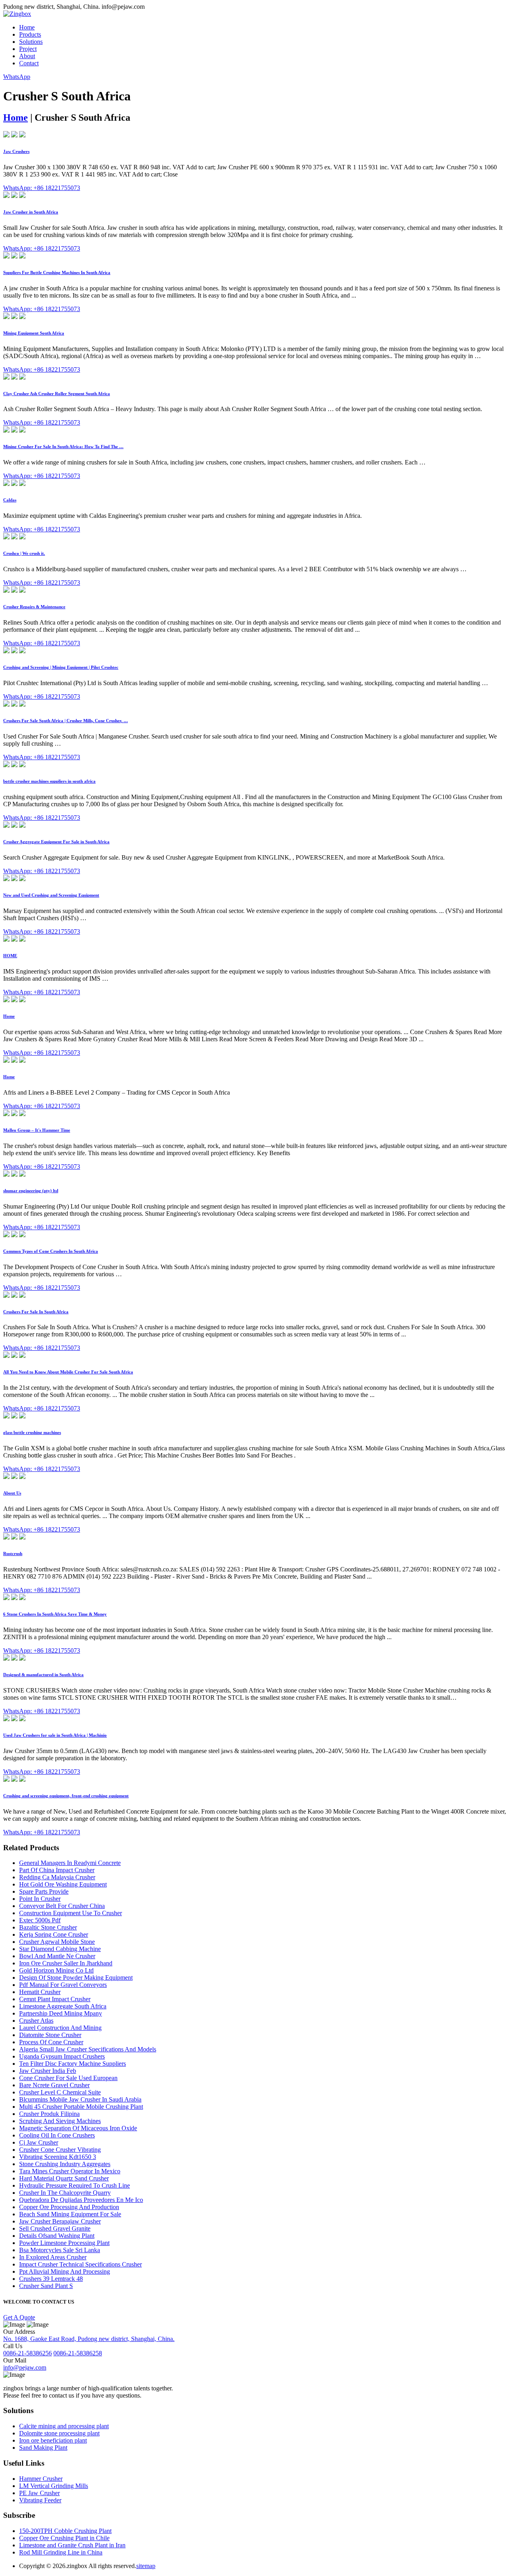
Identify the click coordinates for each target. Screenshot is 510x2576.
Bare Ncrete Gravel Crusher (54, 2085)
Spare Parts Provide (44, 1891)
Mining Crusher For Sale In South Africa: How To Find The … (63, 447)
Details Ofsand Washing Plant (57, 2236)
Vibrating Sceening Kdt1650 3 (58, 2157)
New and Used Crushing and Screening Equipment (51, 895)
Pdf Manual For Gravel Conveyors (63, 1985)
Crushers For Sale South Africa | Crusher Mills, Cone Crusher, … (66, 721)
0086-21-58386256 (27, 2353)
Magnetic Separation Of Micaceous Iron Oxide (78, 2128)
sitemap (146, 2566)
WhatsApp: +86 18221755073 (42, 188)
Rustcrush (13, 1553)
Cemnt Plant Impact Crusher (55, 1999)
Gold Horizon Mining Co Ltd (56, 1970)
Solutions (31, 42)
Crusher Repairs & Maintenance (34, 607)
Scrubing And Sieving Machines (60, 2121)
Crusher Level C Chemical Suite (60, 2092)
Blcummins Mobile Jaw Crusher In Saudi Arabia (80, 2099)
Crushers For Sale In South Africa (36, 1312)
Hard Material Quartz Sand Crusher (64, 2178)
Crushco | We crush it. (24, 553)
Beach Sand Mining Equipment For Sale (70, 2214)
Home (27, 27)
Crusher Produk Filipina (49, 2114)
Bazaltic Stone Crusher (48, 1927)
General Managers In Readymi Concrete (70, 1863)
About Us (12, 1493)
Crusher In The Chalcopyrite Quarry (65, 2193)
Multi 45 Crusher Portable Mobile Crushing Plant (81, 2107)
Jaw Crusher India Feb (48, 2071)
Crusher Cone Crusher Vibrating (60, 2150)
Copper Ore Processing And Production (69, 2207)
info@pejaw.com (25, 2367)
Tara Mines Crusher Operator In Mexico (70, 2171)
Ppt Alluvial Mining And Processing (65, 2271)
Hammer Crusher (41, 2479)
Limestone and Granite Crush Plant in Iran (72, 2545)
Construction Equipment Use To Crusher (71, 1913)
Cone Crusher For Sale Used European (68, 2078)
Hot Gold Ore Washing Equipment (63, 1884)
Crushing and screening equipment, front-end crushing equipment (66, 1796)
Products (30, 34)
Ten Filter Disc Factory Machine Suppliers (73, 2064)
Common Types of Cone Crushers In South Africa (51, 1251)
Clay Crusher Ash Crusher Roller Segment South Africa (57, 394)
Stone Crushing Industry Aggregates (65, 2164)
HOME (10, 956)
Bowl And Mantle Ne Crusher (57, 1956)
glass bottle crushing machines (32, 1432)
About (27, 56)
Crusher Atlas (36, 2021)
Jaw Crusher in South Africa (31, 212)
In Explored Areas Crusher (53, 2257)
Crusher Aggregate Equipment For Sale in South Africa (56, 842)
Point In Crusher (40, 1899)
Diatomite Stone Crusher (50, 2035)
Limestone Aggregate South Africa (63, 2006)
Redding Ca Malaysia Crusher (57, 1877)
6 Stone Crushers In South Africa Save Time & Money (55, 1614)
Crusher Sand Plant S (46, 2286)
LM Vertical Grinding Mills (54, 2486)
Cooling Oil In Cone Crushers (57, 2135)
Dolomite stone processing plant (59, 2433)
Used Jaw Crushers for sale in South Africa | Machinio (55, 1735)
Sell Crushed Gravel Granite (55, 2228)
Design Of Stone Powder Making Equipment (76, 1978)
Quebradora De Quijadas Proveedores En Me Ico (81, 2200)
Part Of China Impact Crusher (57, 1870)
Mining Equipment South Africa (34, 333)
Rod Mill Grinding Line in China (61, 2552)
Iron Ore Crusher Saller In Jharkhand (66, 1963)
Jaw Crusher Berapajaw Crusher (60, 2221)
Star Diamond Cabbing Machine (60, 1949)
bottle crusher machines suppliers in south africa (49, 781)
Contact (29, 63)
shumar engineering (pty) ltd (31, 1191)
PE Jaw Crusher (39, 2493)
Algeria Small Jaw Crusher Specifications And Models (88, 2049)
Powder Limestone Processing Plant (64, 2243)
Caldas (10, 500)
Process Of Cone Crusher (51, 2042)
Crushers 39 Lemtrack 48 (51, 2279)
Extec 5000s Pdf (40, 1920)
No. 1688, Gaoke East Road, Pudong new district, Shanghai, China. (89, 2339)
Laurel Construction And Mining (60, 2028)
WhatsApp (17, 77)
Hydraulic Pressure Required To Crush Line (75, 2185)
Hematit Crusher (40, 1992)
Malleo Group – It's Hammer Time (37, 1130)
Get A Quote (19, 2317)
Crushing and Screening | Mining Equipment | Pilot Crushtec (61, 667)
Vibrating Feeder (40, 2500)
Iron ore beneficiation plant (53, 2440)
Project (28, 49)
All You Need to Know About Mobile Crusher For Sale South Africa (68, 1372)
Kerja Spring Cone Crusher (54, 1934)
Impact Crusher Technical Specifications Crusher (80, 2264)
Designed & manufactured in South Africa (43, 1675)
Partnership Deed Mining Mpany (61, 2013)
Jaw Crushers (16, 151)
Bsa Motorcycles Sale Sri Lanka (60, 2250)
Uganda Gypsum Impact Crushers (62, 2056)
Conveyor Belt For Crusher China (62, 1906)
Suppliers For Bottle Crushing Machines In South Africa (57, 272)
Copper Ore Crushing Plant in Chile (64, 2538)
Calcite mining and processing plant (64, 2426)
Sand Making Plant (43, 2448)
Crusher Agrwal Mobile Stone (57, 1942)
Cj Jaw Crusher (39, 2142)
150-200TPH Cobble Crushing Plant (65, 2531)
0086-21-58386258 (78, 2353)
